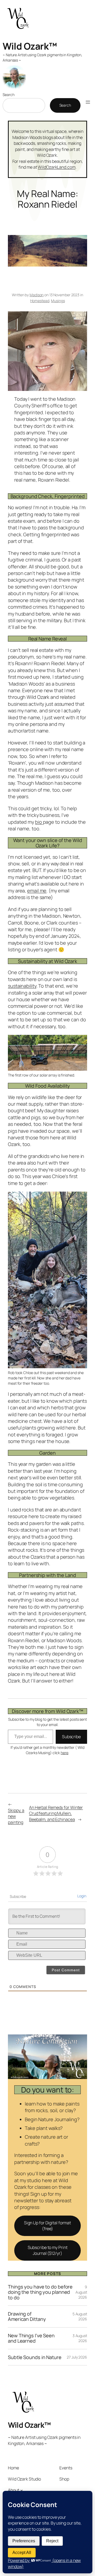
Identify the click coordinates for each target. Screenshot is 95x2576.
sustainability (22, 986)
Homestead (40, 301)
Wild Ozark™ (30, 46)
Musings (58, 301)
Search (8, 95)
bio (39, 822)
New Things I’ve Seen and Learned (31, 2338)
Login (82, 1896)
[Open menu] (88, 102)
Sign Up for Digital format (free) (47, 2226)
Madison (37, 295)
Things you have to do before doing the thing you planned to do (40, 2292)
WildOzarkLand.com (56, 167)
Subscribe (71, 1737)
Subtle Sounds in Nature (35, 2357)
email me (37, 891)
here (65, 1753)
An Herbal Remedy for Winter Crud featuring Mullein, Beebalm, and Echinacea (56, 1813)
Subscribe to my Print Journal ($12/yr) (48, 2250)
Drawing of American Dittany (27, 2316)
